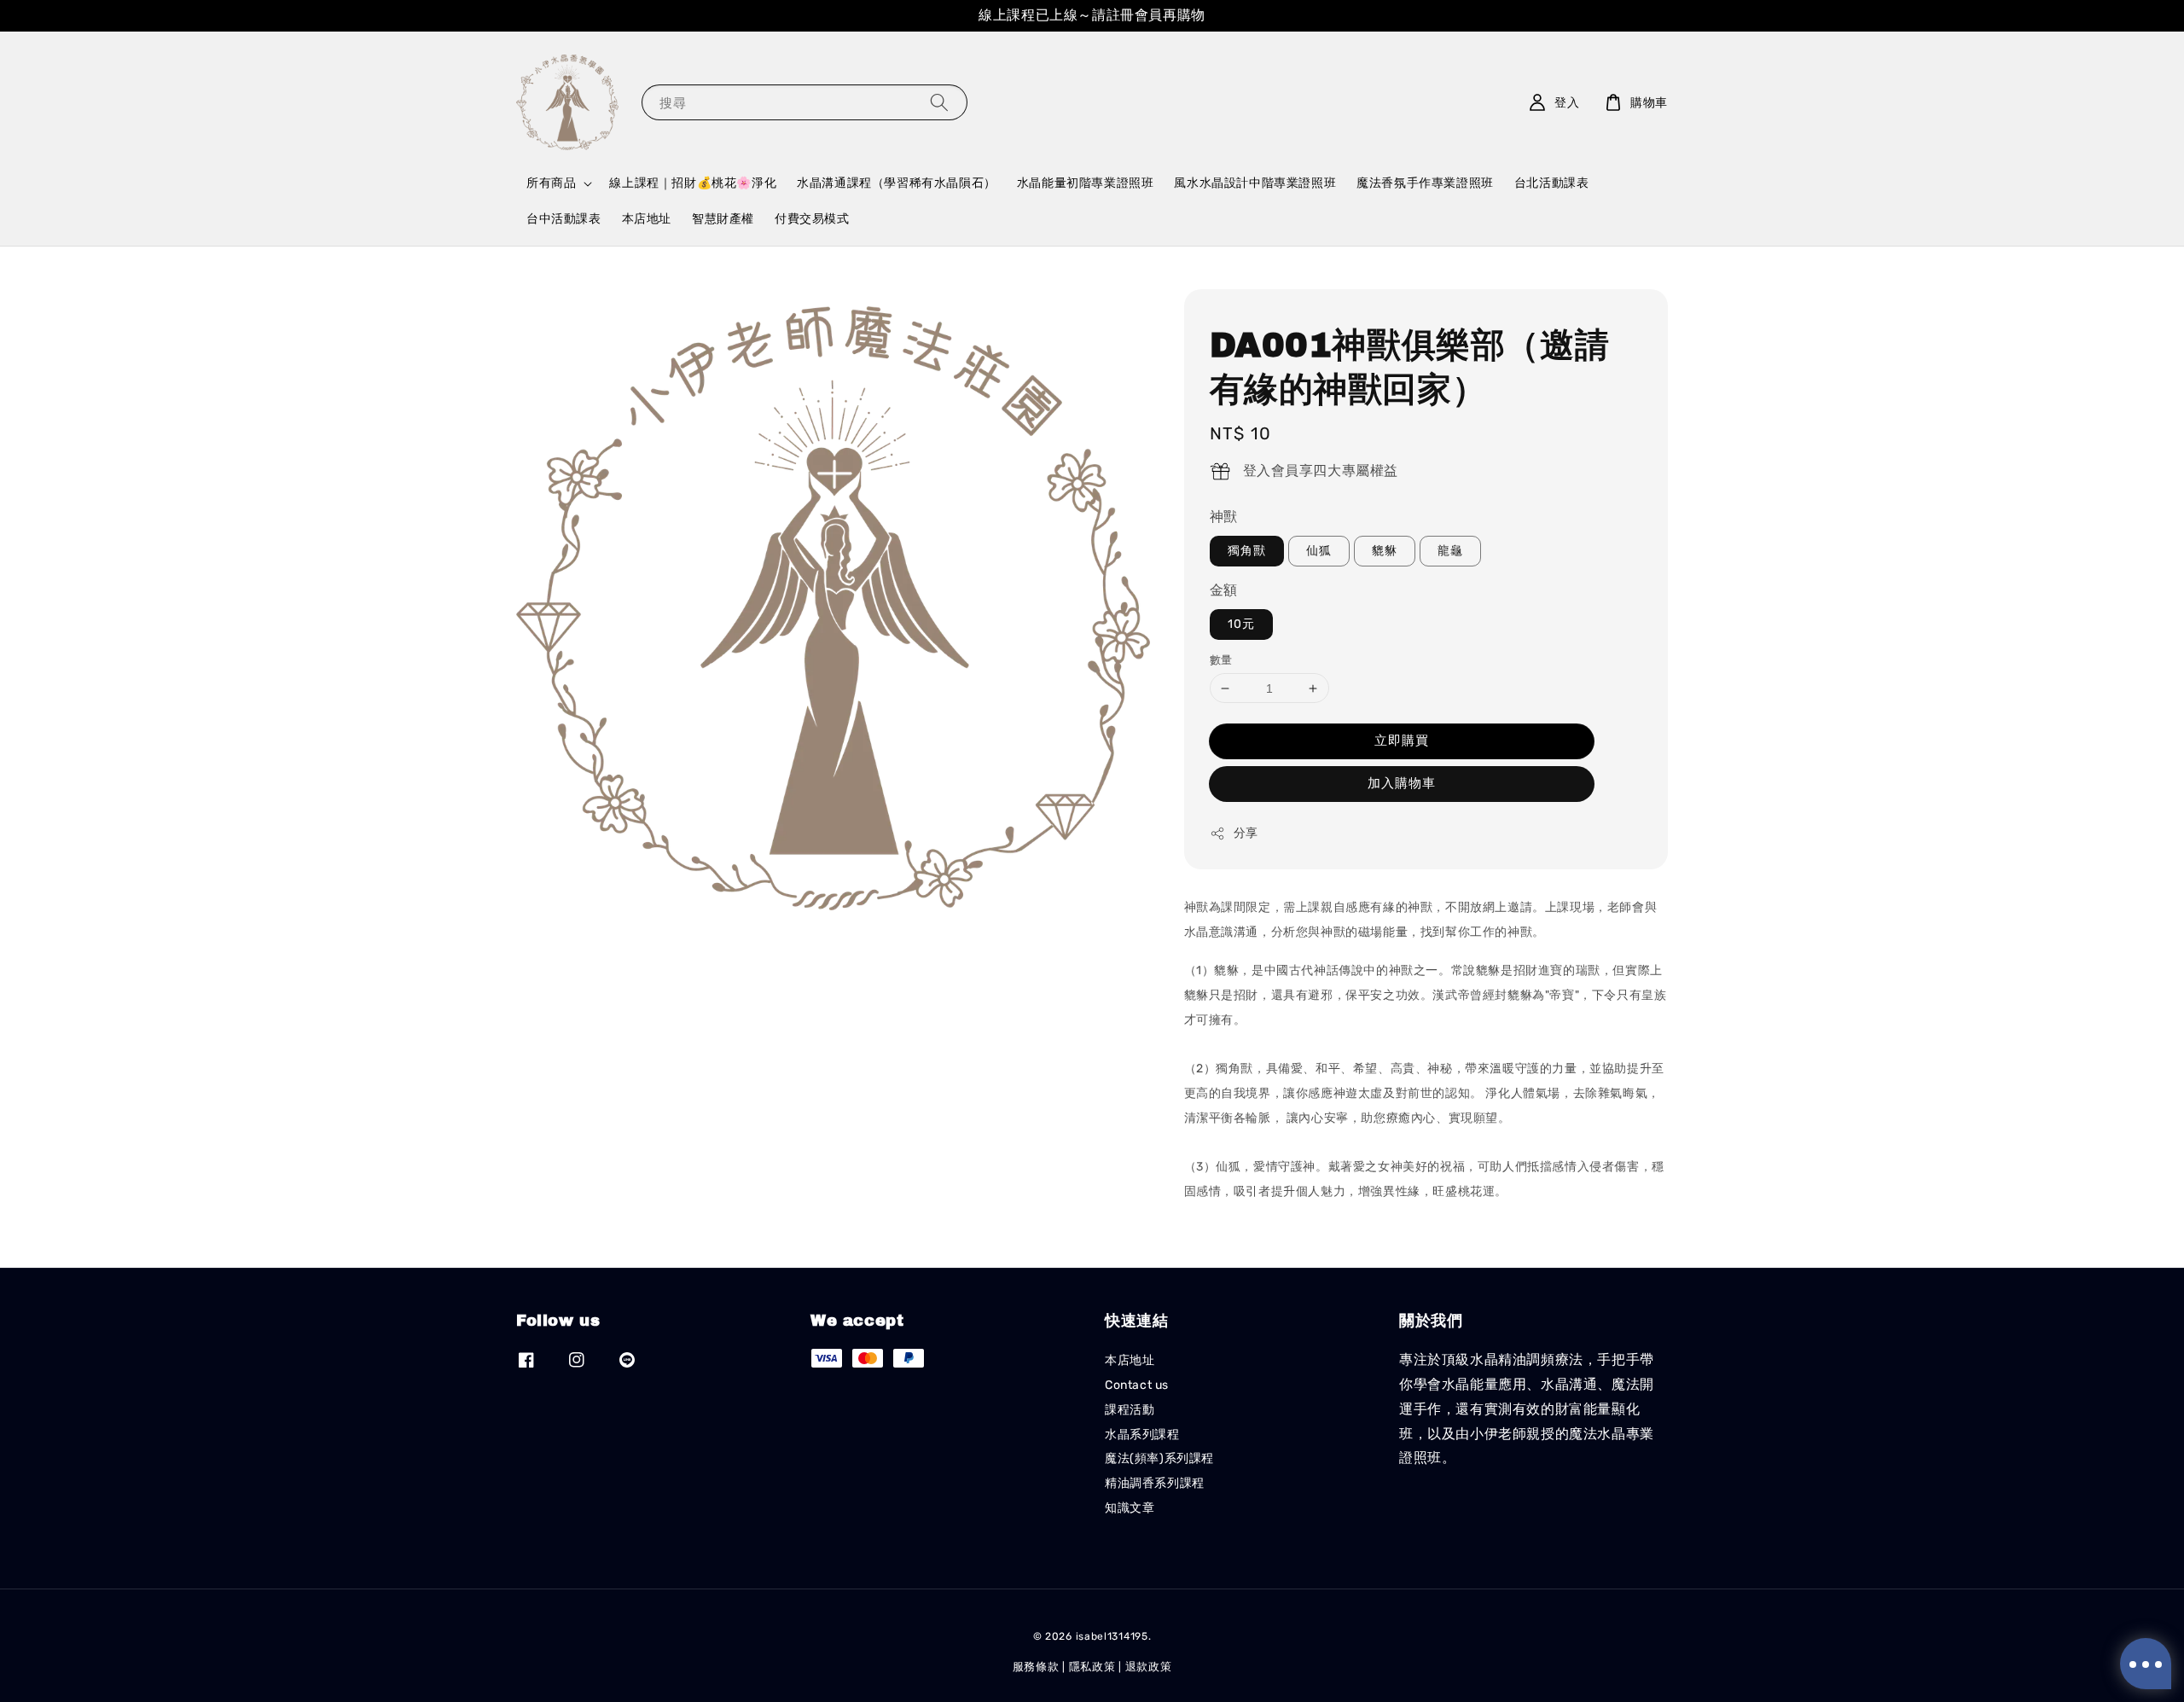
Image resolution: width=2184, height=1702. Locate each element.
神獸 (1224, 517)
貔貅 (1385, 551)
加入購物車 (1402, 783)
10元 (1241, 624)
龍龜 (1450, 551)
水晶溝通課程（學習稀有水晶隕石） (897, 183)
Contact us (1137, 1385)
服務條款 (1036, 1667)
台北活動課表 (1552, 183)
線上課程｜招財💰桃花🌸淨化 (693, 183)
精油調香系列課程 (1155, 1483)
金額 (1224, 590)
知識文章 (1130, 1508)
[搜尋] (939, 102)
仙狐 (1319, 551)
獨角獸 (1247, 551)
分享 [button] (1246, 833)
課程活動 (1130, 1410)
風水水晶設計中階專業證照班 (1255, 183)
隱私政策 (1092, 1667)
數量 (1221, 660)
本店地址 (647, 219)
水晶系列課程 (1142, 1435)
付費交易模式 (812, 219)
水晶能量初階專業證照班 (1086, 183)
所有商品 (551, 183)
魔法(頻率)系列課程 (1159, 1458)
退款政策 (1149, 1667)
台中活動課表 (564, 219)
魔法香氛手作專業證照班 (1425, 183)
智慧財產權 (723, 219)
